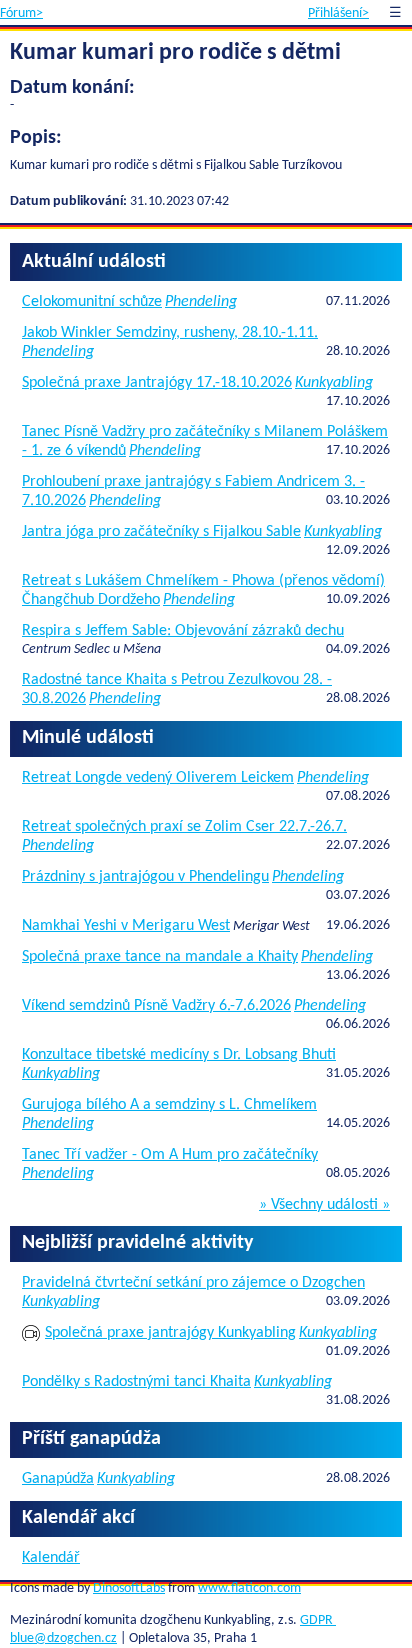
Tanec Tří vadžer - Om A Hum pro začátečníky (170, 1155)
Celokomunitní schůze (92, 302)
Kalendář (51, 1558)
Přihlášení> (338, 13)
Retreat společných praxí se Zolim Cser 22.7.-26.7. (184, 827)
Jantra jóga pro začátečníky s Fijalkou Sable (161, 532)
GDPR (318, 1620)
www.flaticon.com (249, 1588)
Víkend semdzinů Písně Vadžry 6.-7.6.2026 (156, 1006)
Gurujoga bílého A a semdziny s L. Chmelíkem (169, 1105)
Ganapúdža (58, 1479)
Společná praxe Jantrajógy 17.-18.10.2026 (157, 383)
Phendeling (201, 302)
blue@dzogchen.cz (63, 1638)
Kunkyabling (334, 383)
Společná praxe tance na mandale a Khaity (160, 957)
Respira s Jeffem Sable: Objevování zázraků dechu (183, 631)
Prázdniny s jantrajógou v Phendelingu (145, 877)
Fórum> (21, 13)
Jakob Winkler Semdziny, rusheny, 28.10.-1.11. (170, 333)
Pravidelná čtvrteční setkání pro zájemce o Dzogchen (193, 1283)
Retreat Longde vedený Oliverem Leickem (158, 778)
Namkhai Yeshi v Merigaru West (126, 926)
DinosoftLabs (129, 1588)
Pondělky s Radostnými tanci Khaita (136, 1382)
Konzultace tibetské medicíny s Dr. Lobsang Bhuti (179, 1055)
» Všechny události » (324, 1205)
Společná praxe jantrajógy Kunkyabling (170, 1333)
